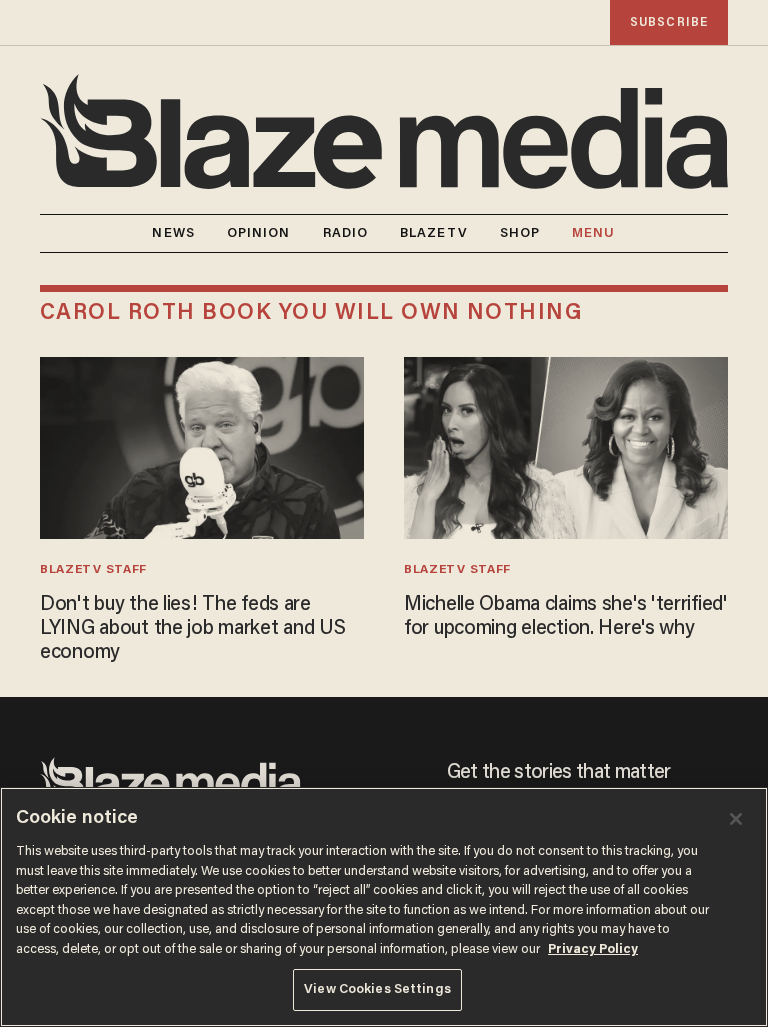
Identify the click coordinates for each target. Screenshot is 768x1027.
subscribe (669, 22)
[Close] (736, 819)
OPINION (259, 233)
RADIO (346, 233)
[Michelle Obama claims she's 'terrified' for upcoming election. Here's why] (566, 445)
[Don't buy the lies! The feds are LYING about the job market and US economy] (202, 445)
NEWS (173, 233)
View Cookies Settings (377, 989)
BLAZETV (434, 233)
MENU (593, 233)
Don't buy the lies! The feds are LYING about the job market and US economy (193, 629)
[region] (384, 907)
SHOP (520, 233)
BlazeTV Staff (93, 570)
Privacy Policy (593, 949)
